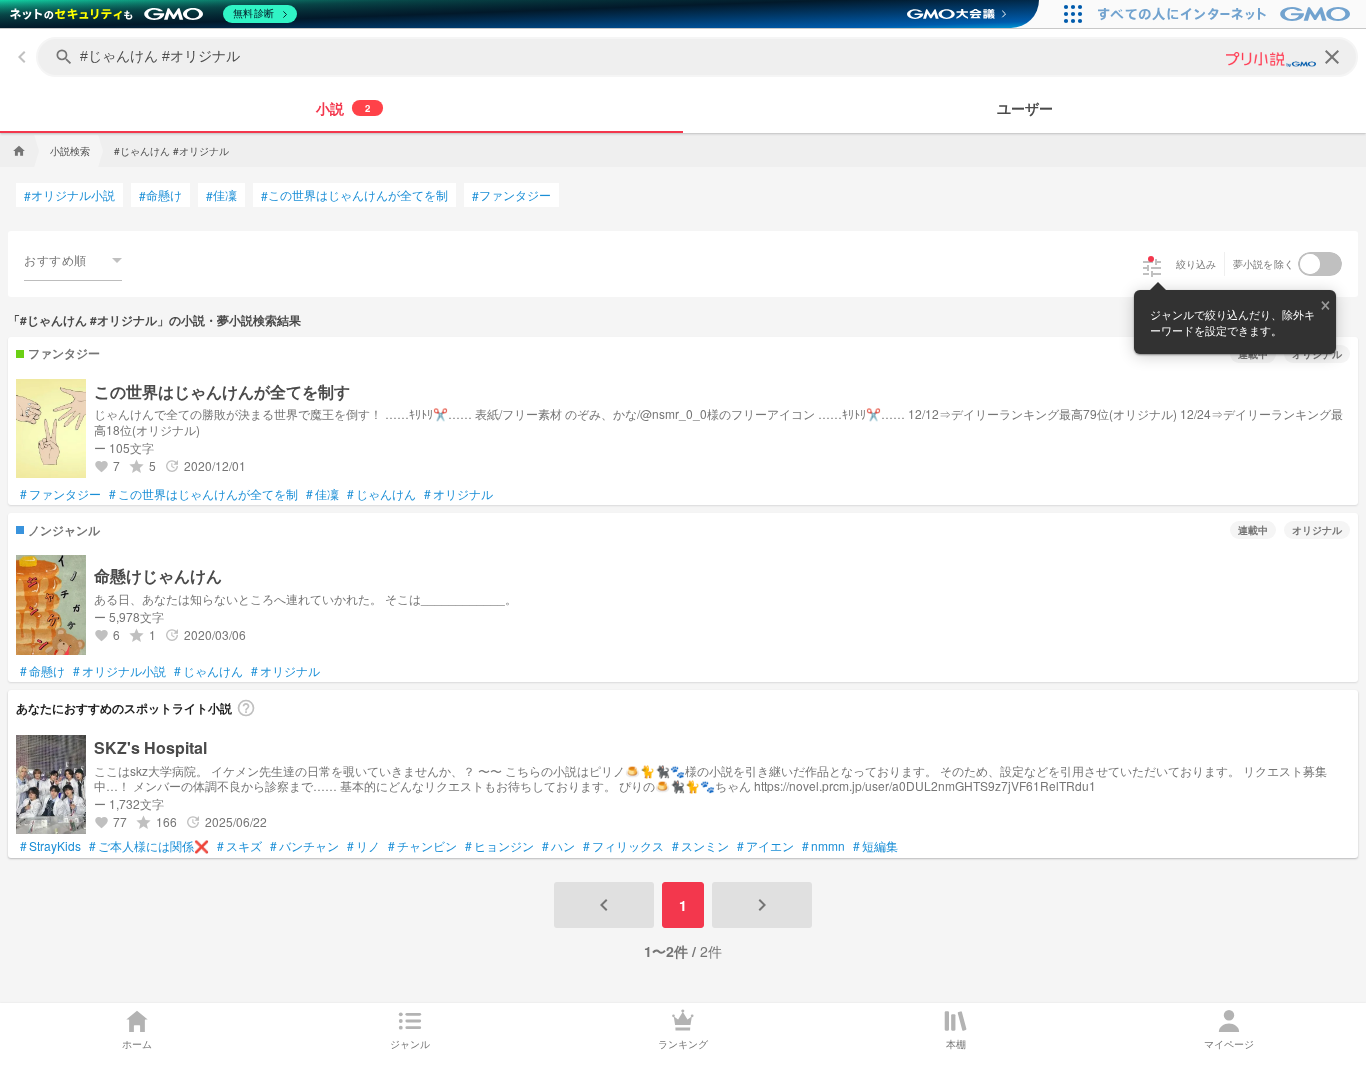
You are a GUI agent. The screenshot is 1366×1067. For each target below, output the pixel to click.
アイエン (765, 846)
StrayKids (50, 846)
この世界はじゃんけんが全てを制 (354, 195)
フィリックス (623, 846)
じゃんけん (381, 494)
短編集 (875, 846)
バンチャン (304, 846)
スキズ (239, 846)
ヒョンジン (499, 846)
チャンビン (422, 846)
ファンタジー (511, 195)
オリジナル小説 (69, 195)
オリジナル (458, 494)
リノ (363, 846)
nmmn (823, 846)
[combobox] (73, 260)
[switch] (1320, 264)
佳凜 (221, 195)
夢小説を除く (1264, 264)
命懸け (160, 195)
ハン (558, 846)
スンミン (700, 846)
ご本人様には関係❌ (149, 846)
